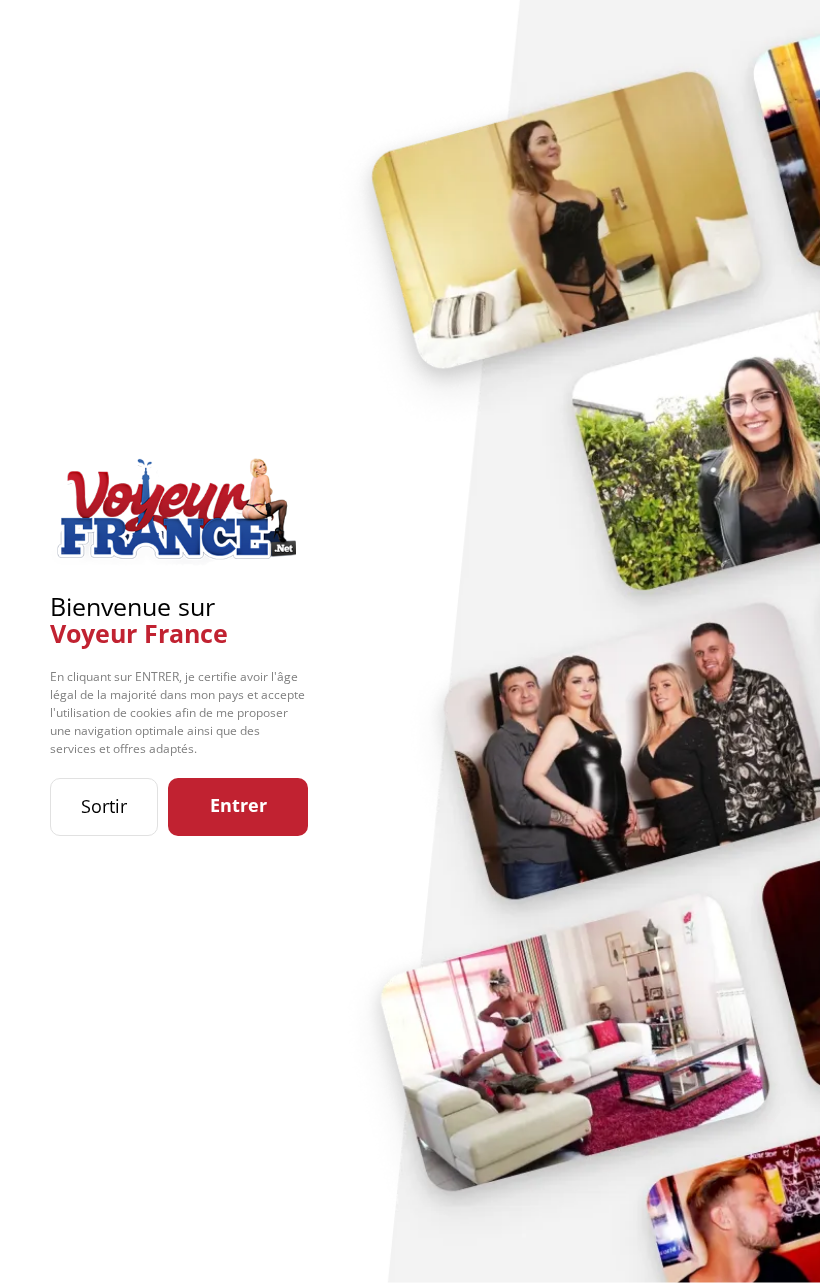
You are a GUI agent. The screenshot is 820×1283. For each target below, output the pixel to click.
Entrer (238, 805)
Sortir (104, 806)
